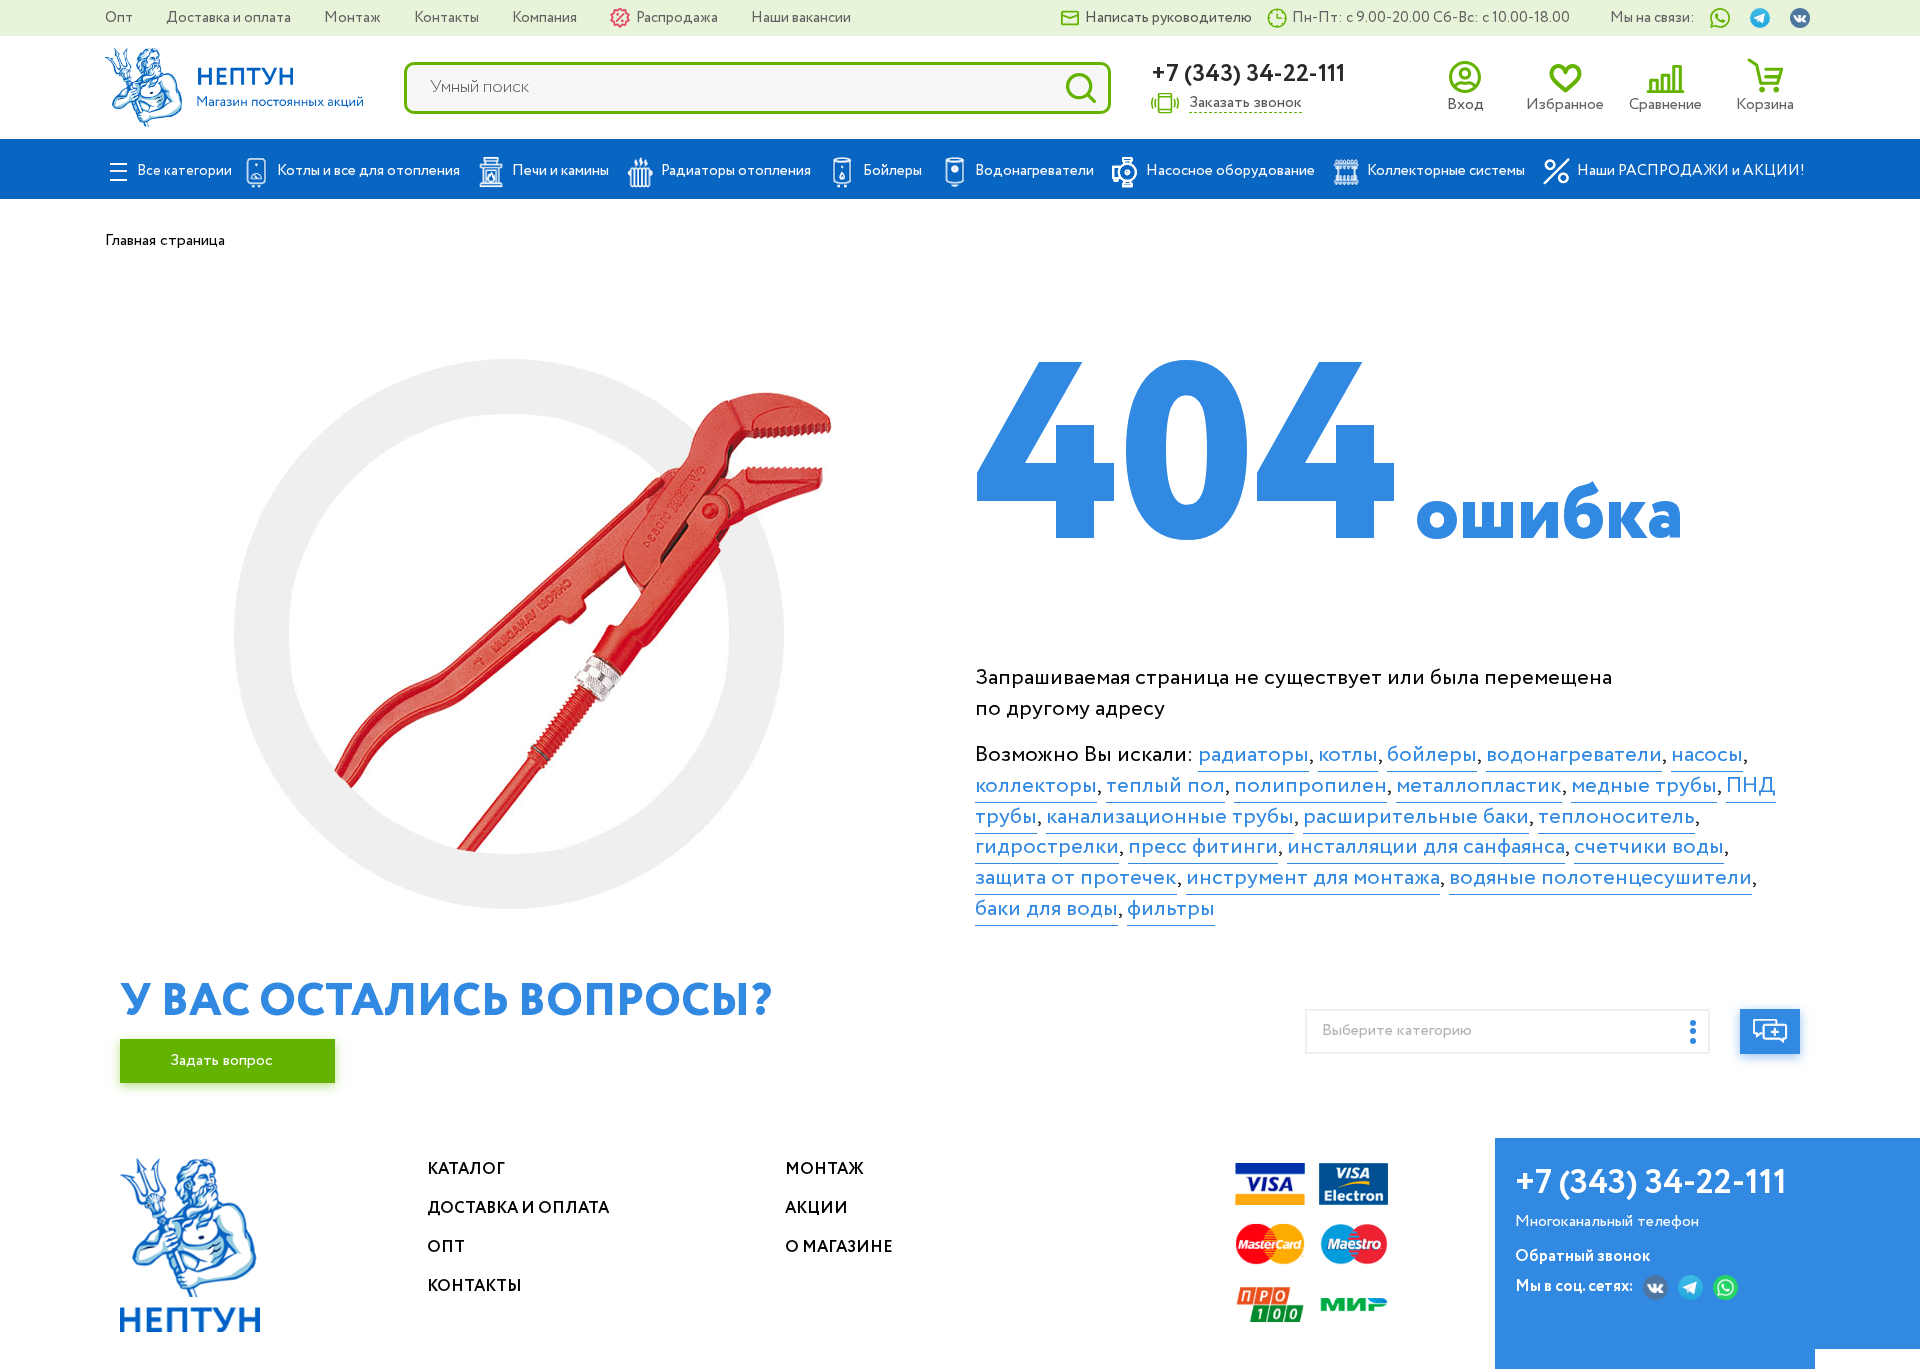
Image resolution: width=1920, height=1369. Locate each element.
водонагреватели (1574, 755)
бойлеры (1432, 755)
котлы (1348, 755)
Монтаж (354, 18)
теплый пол (1165, 786)
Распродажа (678, 18)
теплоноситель (1616, 817)
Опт (120, 18)
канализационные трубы (1170, 817)
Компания (546, 18)
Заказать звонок (1245, 103)
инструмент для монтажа (1313, 878)
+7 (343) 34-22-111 (1248, 74)
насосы (1707, 755)
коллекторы (1036, 786)
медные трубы (1644, 786)
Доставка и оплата (230, 18)
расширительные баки (1416, 817)
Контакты (448, 18)
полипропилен (1310, 786)
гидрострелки (1047, 847)
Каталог (466, 1169)
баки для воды (1046, 909)
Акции (816, 1208)
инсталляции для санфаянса (1426, 847)
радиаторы (1253, 755)
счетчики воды (1649, 847)
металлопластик (1479, 786)
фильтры (1171, 909)
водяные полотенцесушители (1600, 878)
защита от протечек (1076, 878)
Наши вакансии (801, 18)
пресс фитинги (1203, 847)
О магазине (839, 1247)
